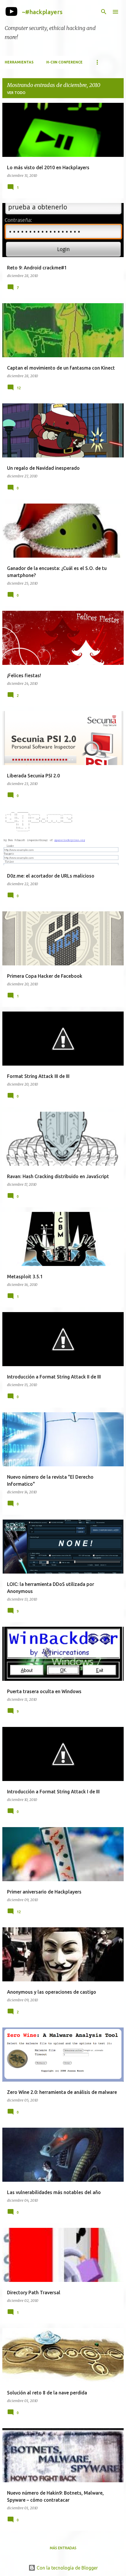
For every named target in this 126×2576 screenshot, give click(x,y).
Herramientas (19, 62)
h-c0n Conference (64, 62)
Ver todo (16, 93)
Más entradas (63, 2548)
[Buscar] (104, 12)
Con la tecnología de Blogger (67, 2568)
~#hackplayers (42, 12)
